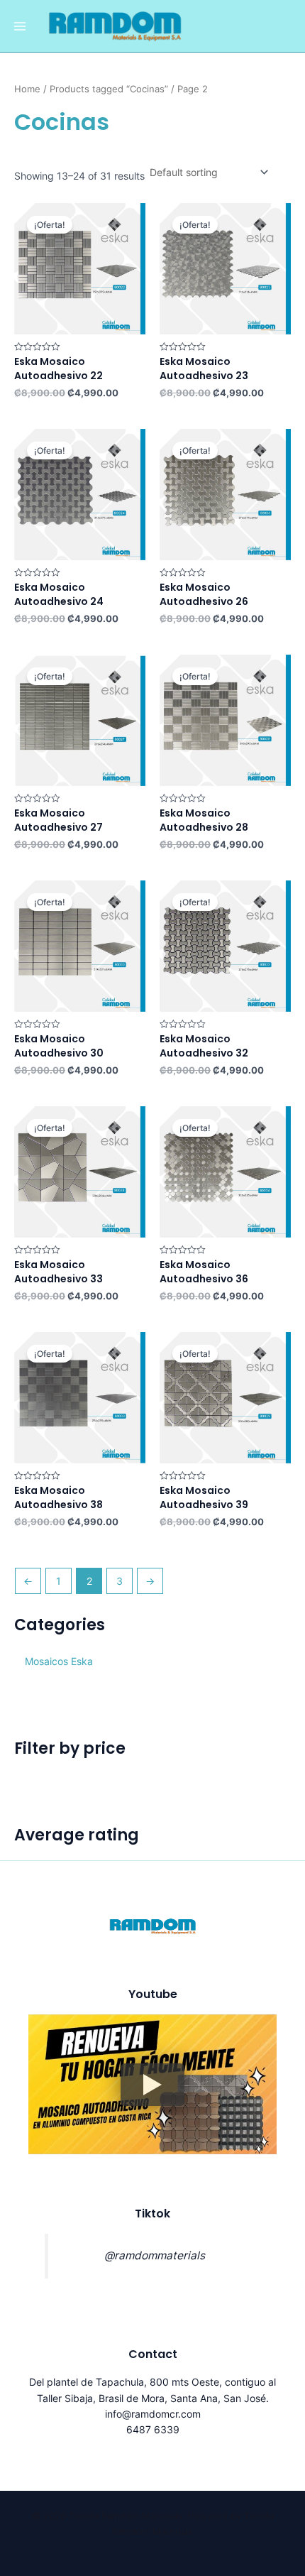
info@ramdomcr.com (153, 2414)
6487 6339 (153, 2429)
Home (27, 89)
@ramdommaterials (155, 2255)
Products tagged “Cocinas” (109, 89)
